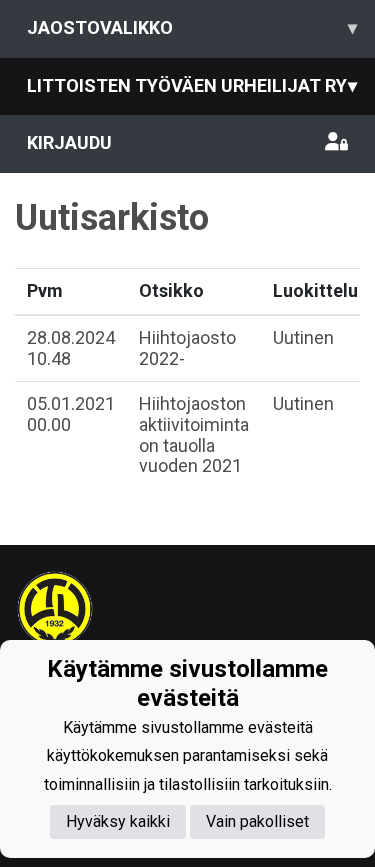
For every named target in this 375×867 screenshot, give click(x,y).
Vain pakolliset (257, 821)
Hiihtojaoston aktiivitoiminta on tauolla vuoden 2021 (194, 434)
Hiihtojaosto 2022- (187, 348)
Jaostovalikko (192, 27)
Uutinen (303, 337)
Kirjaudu (69, 142)
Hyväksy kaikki (118, 821)
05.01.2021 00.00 (71, 414)
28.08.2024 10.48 (71, 348)
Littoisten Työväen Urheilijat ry (192, 85)
